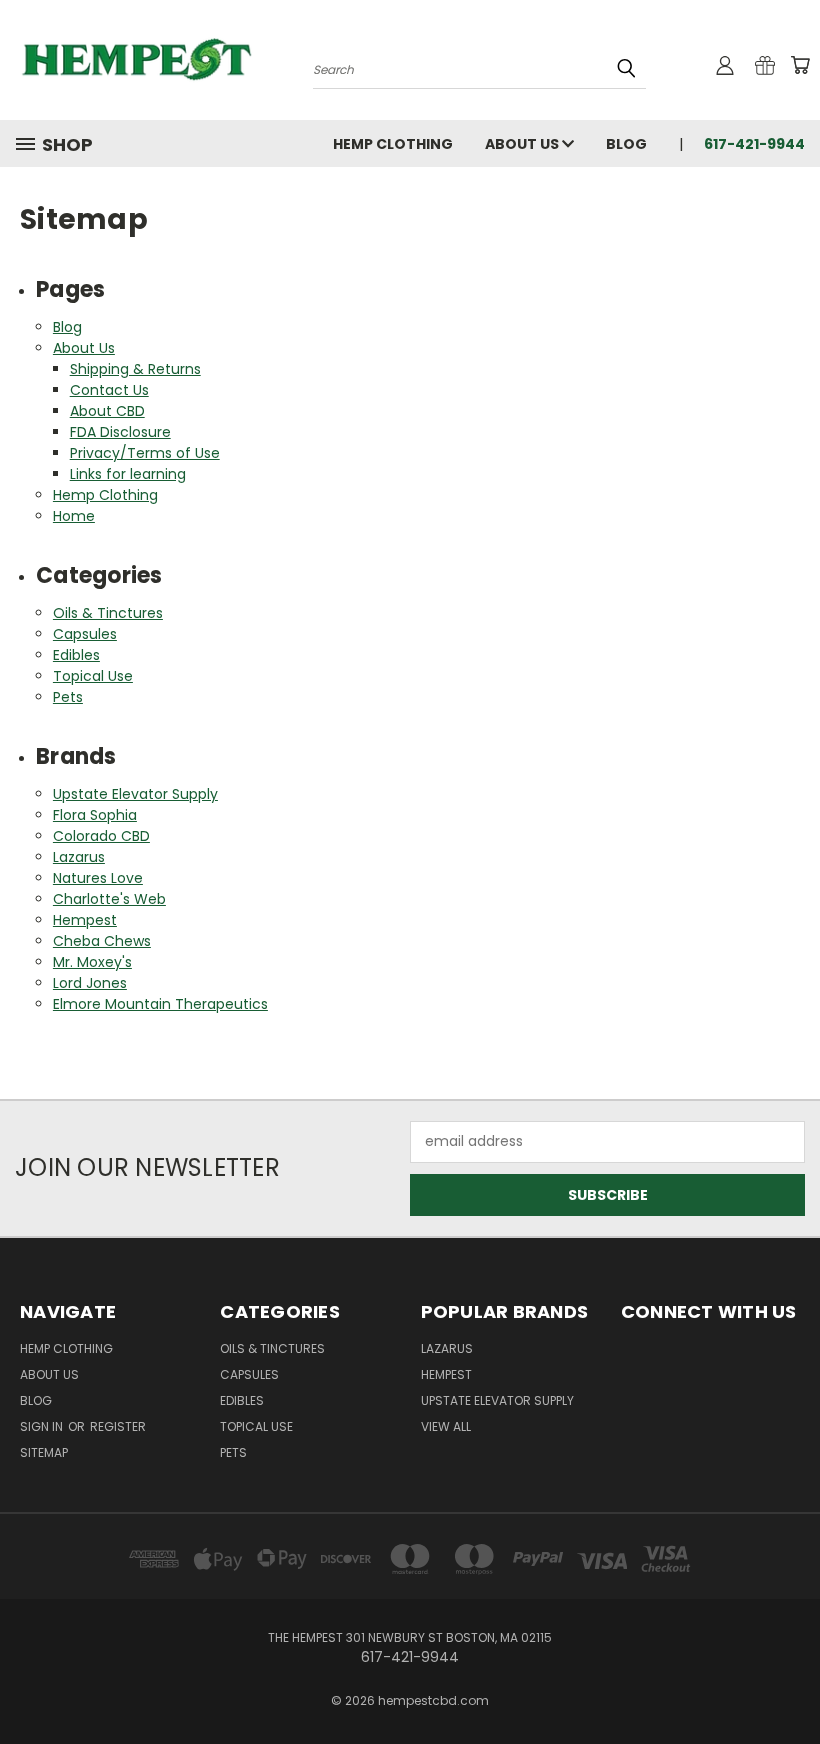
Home (74, 516)
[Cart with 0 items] (800, 65)
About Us (523, 144)
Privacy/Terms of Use (145, 453)
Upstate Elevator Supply (135, 794)
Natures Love (98, 878)
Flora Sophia (95, 815)
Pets (68, 697)
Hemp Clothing (393, 144)
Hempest (85, 920)
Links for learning (128, 474)
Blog (626, 144)
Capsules (85, 634)
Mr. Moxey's (92, 962)
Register (118, 1426)
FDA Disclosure (120, 432)
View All (446, 1426)
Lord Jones (90, 983)
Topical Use (93, 676)
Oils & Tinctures (108, 613)
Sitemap (44, 1452)
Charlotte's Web (109, 899)
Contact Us (109, 390)
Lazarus (79, 857)
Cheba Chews (102, 941)
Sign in (43, 1426)
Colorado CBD (101, 836)
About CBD (107, 411)
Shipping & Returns (135, 369)
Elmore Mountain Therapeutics (160, 1004)
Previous (789, 1681)
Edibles (76, 655)
